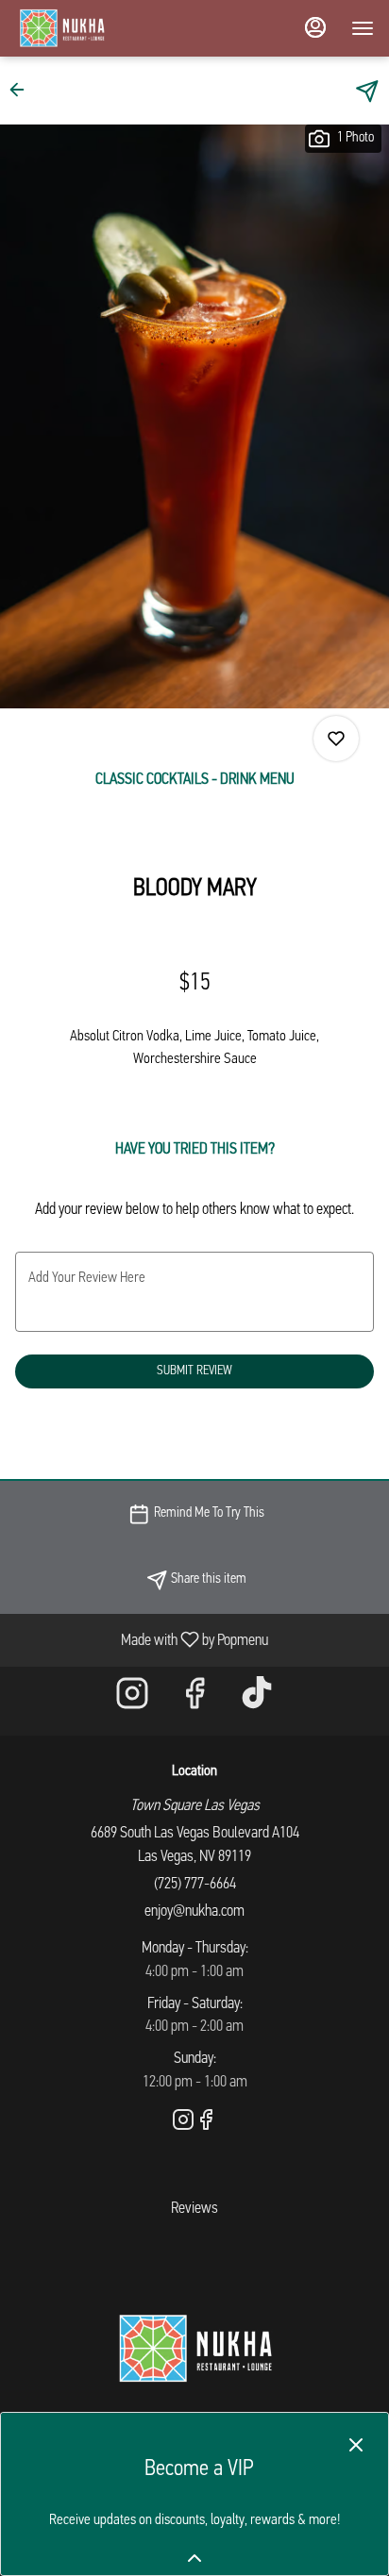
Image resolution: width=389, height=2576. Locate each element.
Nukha (194, 2349)
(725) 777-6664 (195, 1884)
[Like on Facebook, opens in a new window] (194, 1701)
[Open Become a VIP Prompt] (194, 2558)
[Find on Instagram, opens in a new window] (132, 1701)
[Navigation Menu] (363, 28)
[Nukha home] (100, 28)
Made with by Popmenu (141, 1640)
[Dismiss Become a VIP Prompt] (356, 2445)
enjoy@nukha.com (194, 1911)
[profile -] (315, 27)
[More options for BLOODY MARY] (336, 739)
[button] (23, 90)
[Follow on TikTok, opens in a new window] (257, 1701)
